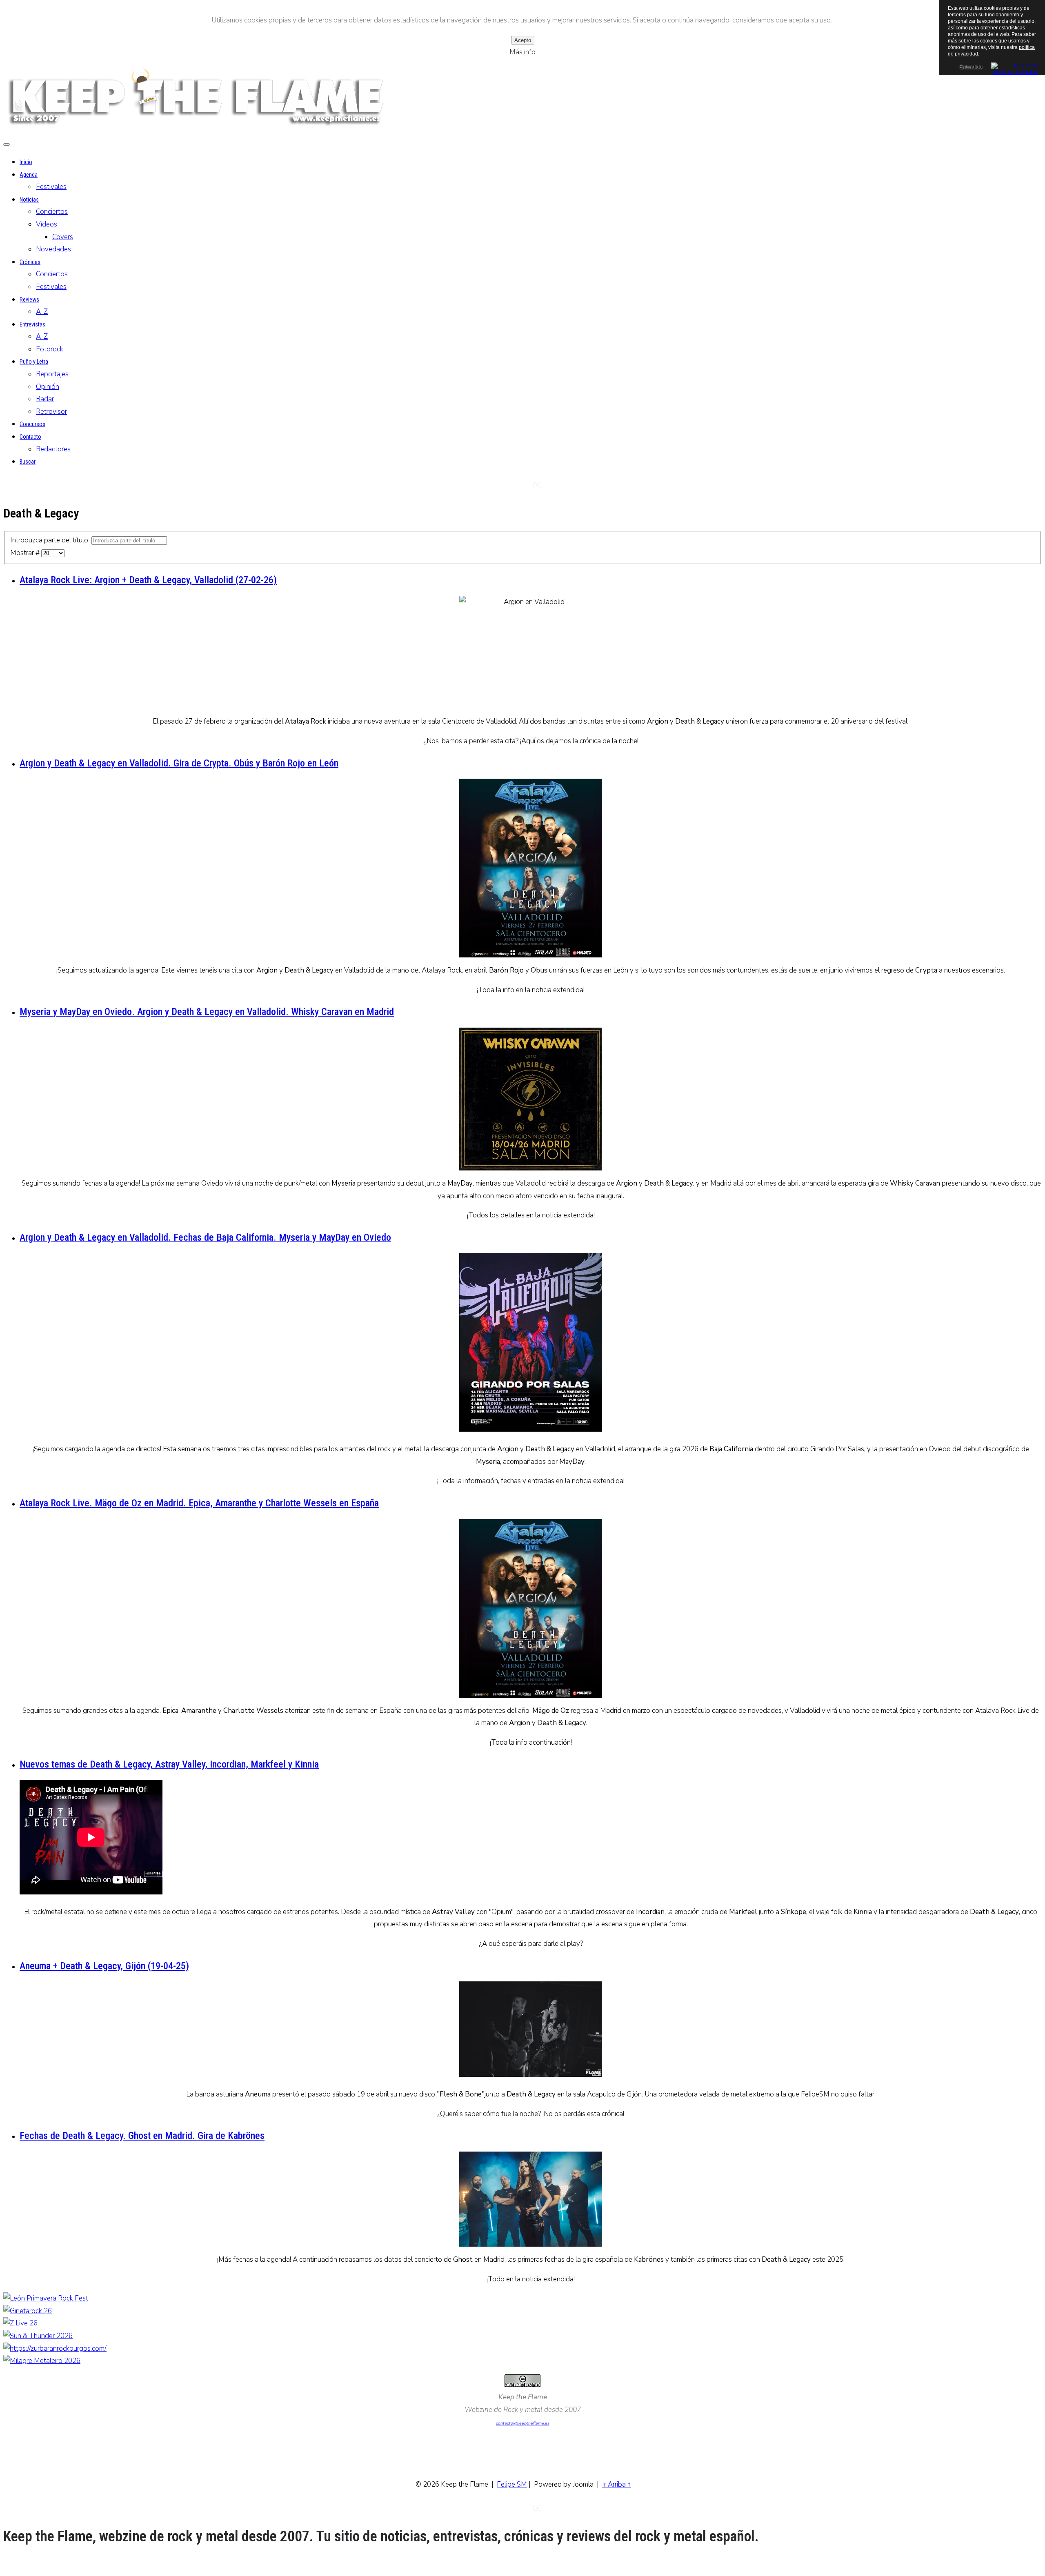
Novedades (53, 249)
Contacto (30, 437)
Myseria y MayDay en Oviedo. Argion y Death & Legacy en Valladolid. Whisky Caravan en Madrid (207, 1012)
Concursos (32, 424)
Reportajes (52, 374)
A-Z (42, 312)
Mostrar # (26, 553)
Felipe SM (512, 2484)
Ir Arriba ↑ (617, 2484)
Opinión (48, 387)
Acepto (523, 40)
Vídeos (47, 224)
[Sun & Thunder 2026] (38, 2336)
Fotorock (50, 349)
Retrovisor (51, 412)
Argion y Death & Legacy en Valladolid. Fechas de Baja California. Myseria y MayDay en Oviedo (205, 1237)
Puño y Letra (34, 362)
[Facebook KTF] (522, 488)
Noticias (29, 200)
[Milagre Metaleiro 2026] (42, 2361)
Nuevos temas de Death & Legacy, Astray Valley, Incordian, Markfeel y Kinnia (169, 1764)
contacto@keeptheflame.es (523, 2423)
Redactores (53, 449)
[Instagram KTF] (508, 488)
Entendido (971, 67)
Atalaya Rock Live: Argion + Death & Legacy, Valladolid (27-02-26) (148, 580)
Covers (63, 237)
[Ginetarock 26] (28, 2311)
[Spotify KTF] (552, 488)
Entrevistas (32, 324)
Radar (45, 399)
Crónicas (30, 262)
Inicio (26, 162)
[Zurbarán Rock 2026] (55, 2348)
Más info (522, 52)
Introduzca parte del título (51, 540)
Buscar (28, 462)
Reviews (29, 300)
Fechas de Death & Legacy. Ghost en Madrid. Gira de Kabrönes (142, 2136)
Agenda (29, 175)
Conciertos (52, 212)
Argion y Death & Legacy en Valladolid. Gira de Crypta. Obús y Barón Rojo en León (179, 763)
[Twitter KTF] (493, 488)
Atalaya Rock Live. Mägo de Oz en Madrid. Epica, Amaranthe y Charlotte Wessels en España (199, 1503)
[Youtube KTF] (537, 488)
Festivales (51, 187)
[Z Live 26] (20, 2323)
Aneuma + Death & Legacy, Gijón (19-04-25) (104, 1966)
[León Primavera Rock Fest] (46, 2298)
